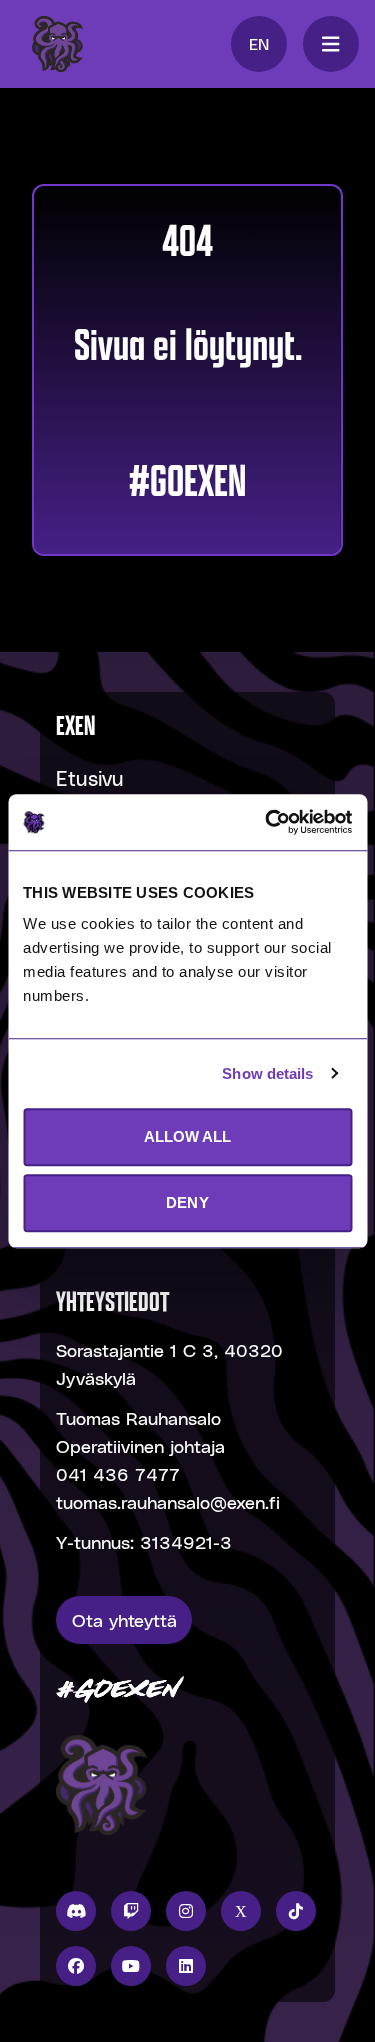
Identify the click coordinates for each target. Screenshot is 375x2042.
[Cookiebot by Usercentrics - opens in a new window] (267, 822)
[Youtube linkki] (131, 1966)
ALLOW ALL (188, 1136)
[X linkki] (241, 1911)
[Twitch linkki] (131, 1911)
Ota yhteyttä (124, 1619)
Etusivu (90, 778)
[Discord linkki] (76, 1911)
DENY (187, 1202)
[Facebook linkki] (76, 1966)
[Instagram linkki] (186, 1911)
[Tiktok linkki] (296, 1911)
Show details (267, 1073)
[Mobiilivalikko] (331, 44)
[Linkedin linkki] (186, 1966)
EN (259, 43)
